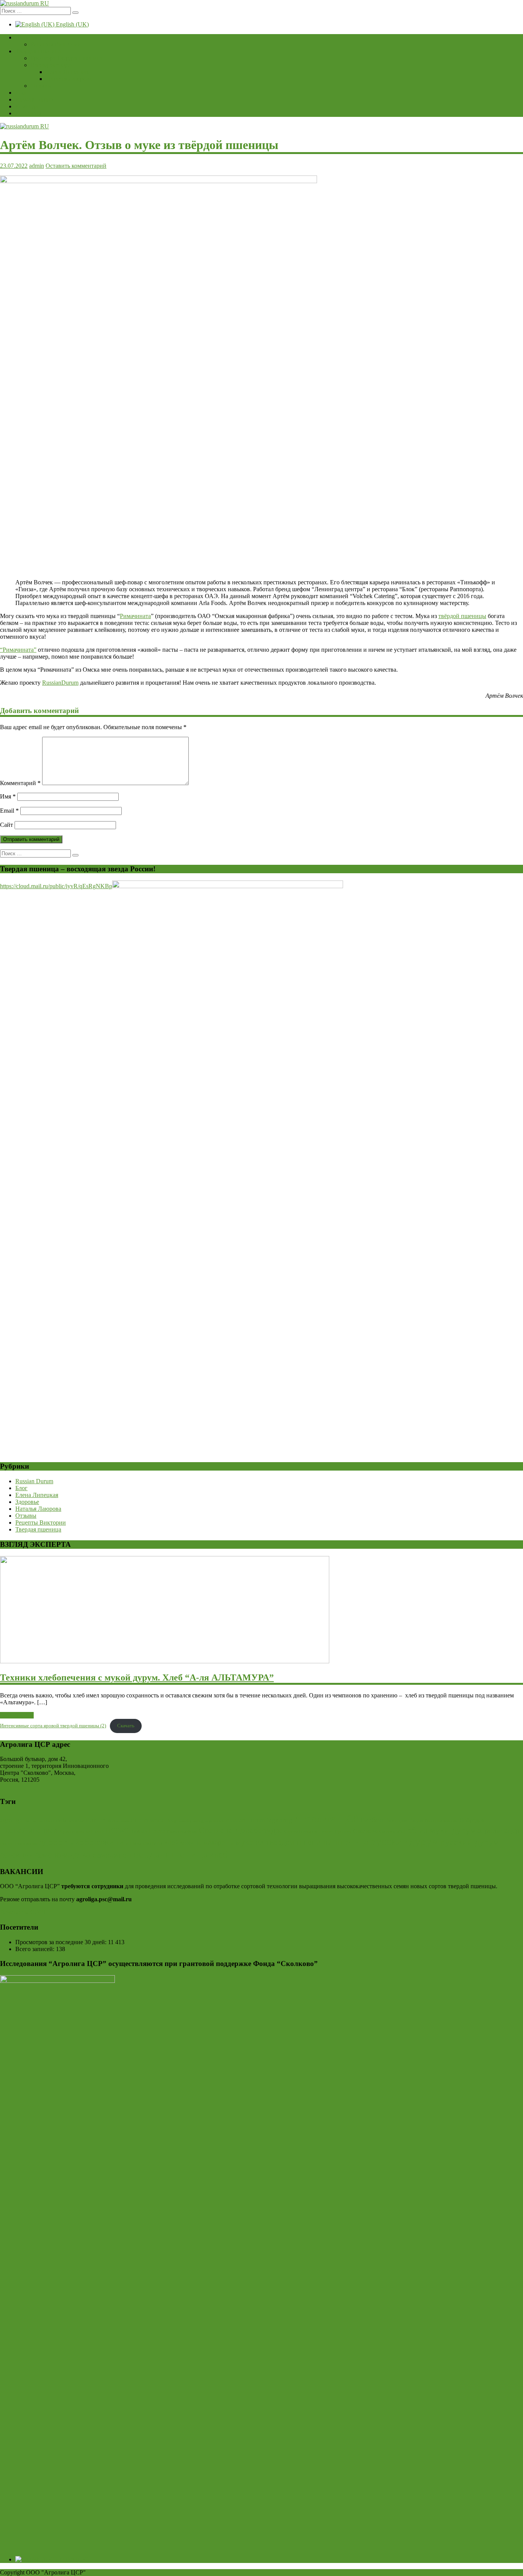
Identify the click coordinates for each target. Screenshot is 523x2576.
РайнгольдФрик (182, 1832)
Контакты (28, 113)
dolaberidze (70, 1820)
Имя (8, 796)
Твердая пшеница (38, 51)
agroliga (11, 1820)
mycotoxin (215, 1821)
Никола (138, 1831)
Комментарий (20, 783)
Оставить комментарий (76, 166)
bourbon (46, 1821)
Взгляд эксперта (52, 65)
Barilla (30, 1821)
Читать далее (17, 1715)
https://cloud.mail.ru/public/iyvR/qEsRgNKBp (56, 886)
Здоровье (27, 1502)
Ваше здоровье (35, 37)
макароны (219, 1842)
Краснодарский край (82, 1831)
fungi (172, 1821)
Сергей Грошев (335, 1831)
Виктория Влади (404, 1820)
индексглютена (144, 1843)
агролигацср (498, 1830)
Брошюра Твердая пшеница (67, 58)
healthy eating (191, 1821)
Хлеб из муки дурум (436, 1830)
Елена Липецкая (67, 72)
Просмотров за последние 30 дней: (62, 1942)
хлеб (218, 1855)
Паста (157, 1831)
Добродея (472, 1820)
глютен (7, 1843)
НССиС (117, 1831)
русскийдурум (404, 1841)
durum (96, 1820)
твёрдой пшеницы (462, 616)
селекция (17, 1855)
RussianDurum (60, 683)
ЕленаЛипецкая (29, 1830)
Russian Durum (34, 99)
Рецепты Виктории (56, 44)
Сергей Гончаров (301, 1832)
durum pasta (118, 1821)
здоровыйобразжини (82, 1841)
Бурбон (372, 1820)
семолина (110, 1855)
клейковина (183, 1842)
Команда (27, 106)
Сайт (7, 825)
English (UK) (72, 24)
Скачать (126, 1726)
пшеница (351, 1841)
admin (37, 166)
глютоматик (26, 1843)
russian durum (246, 1820)
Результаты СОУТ (23, 1912)
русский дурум (470, 1842)
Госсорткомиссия (441, 1821)
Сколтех (387, 1832)
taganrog (280, 1820)
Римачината (135, 616)
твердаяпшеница (168, 1854)
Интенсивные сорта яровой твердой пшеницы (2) (53, 1726)
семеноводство (63, 1855)
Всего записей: (36, 1949)
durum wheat (149, 1820)
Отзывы (41, 86)
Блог (21, 93)
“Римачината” (18, 650)
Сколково (365, 1831)
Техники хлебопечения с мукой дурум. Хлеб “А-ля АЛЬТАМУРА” (137, 1677)
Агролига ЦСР (326, 1819)
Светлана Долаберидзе (241, 1830)
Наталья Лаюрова (69, 79)
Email (9, 811)
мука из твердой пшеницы (283, 1842)
